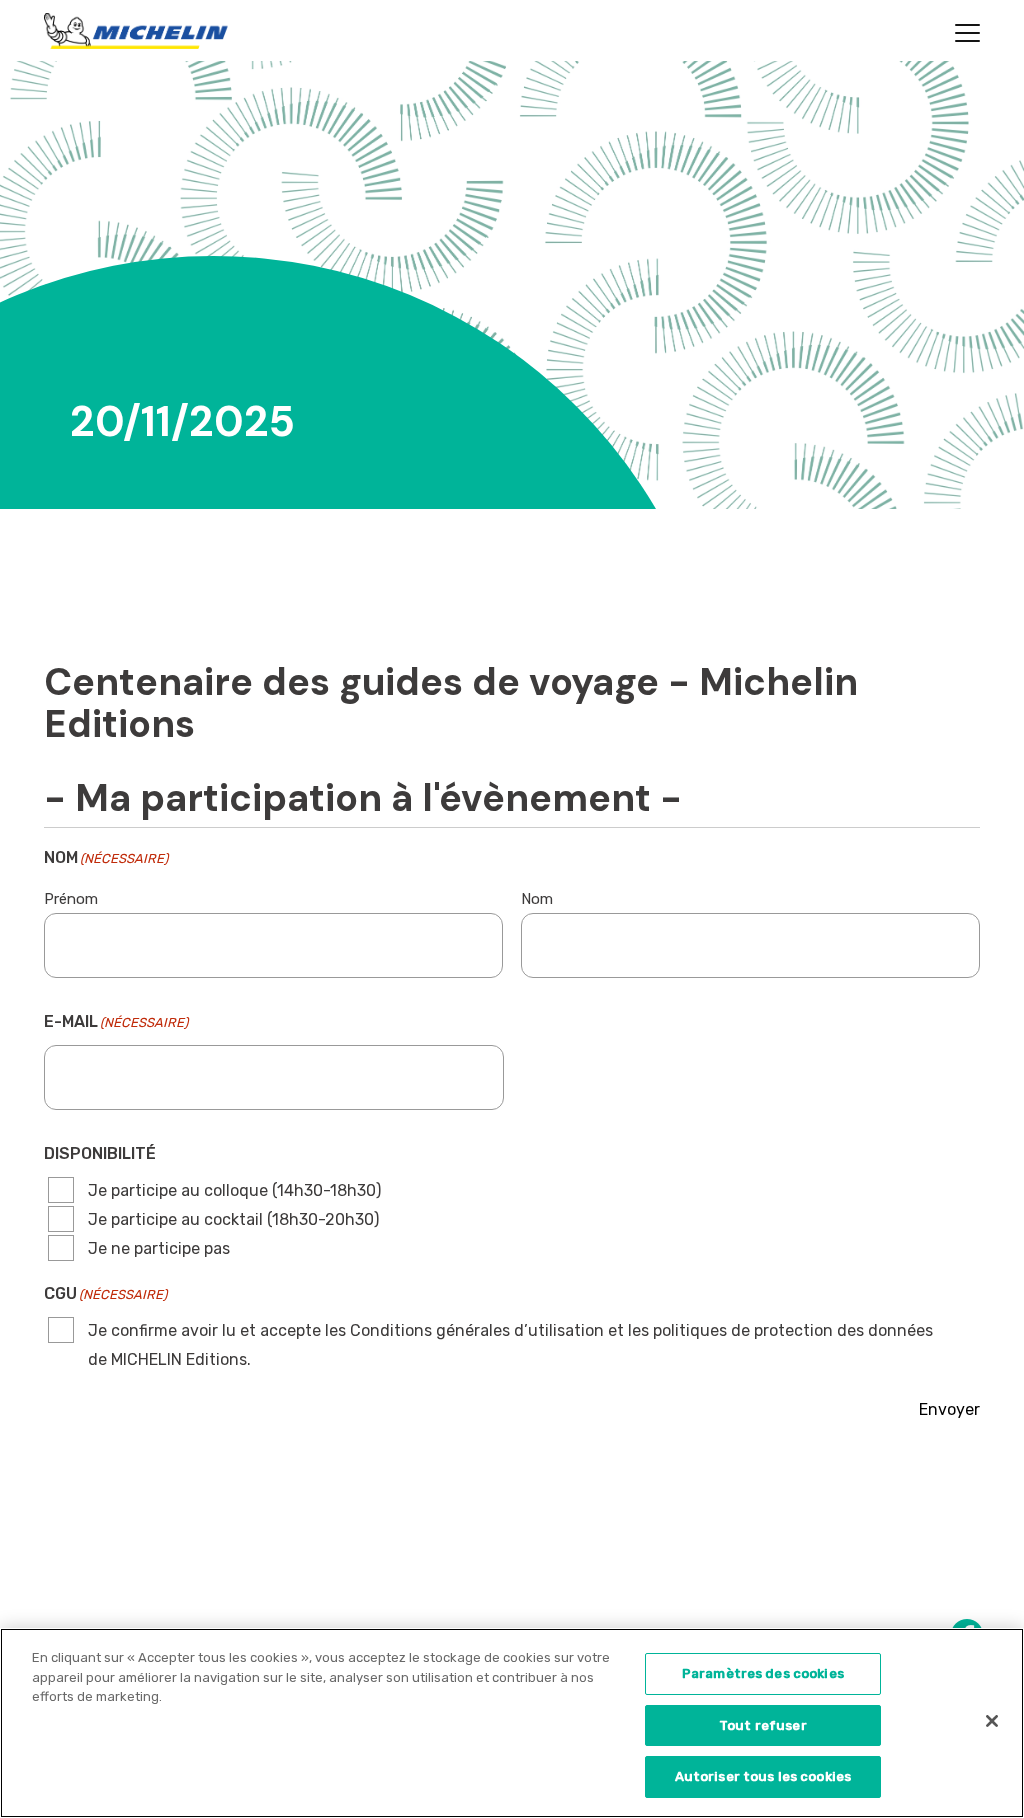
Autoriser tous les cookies (763, 1776)
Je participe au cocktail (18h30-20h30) (233, 1219)
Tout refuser (763, 1725)
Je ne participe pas (159, 1248)
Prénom (71, 899)
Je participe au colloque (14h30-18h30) (234, 1190)
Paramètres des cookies (763, 1673)
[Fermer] (992, 1721)
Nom (537, 899)
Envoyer (949, 1409)
